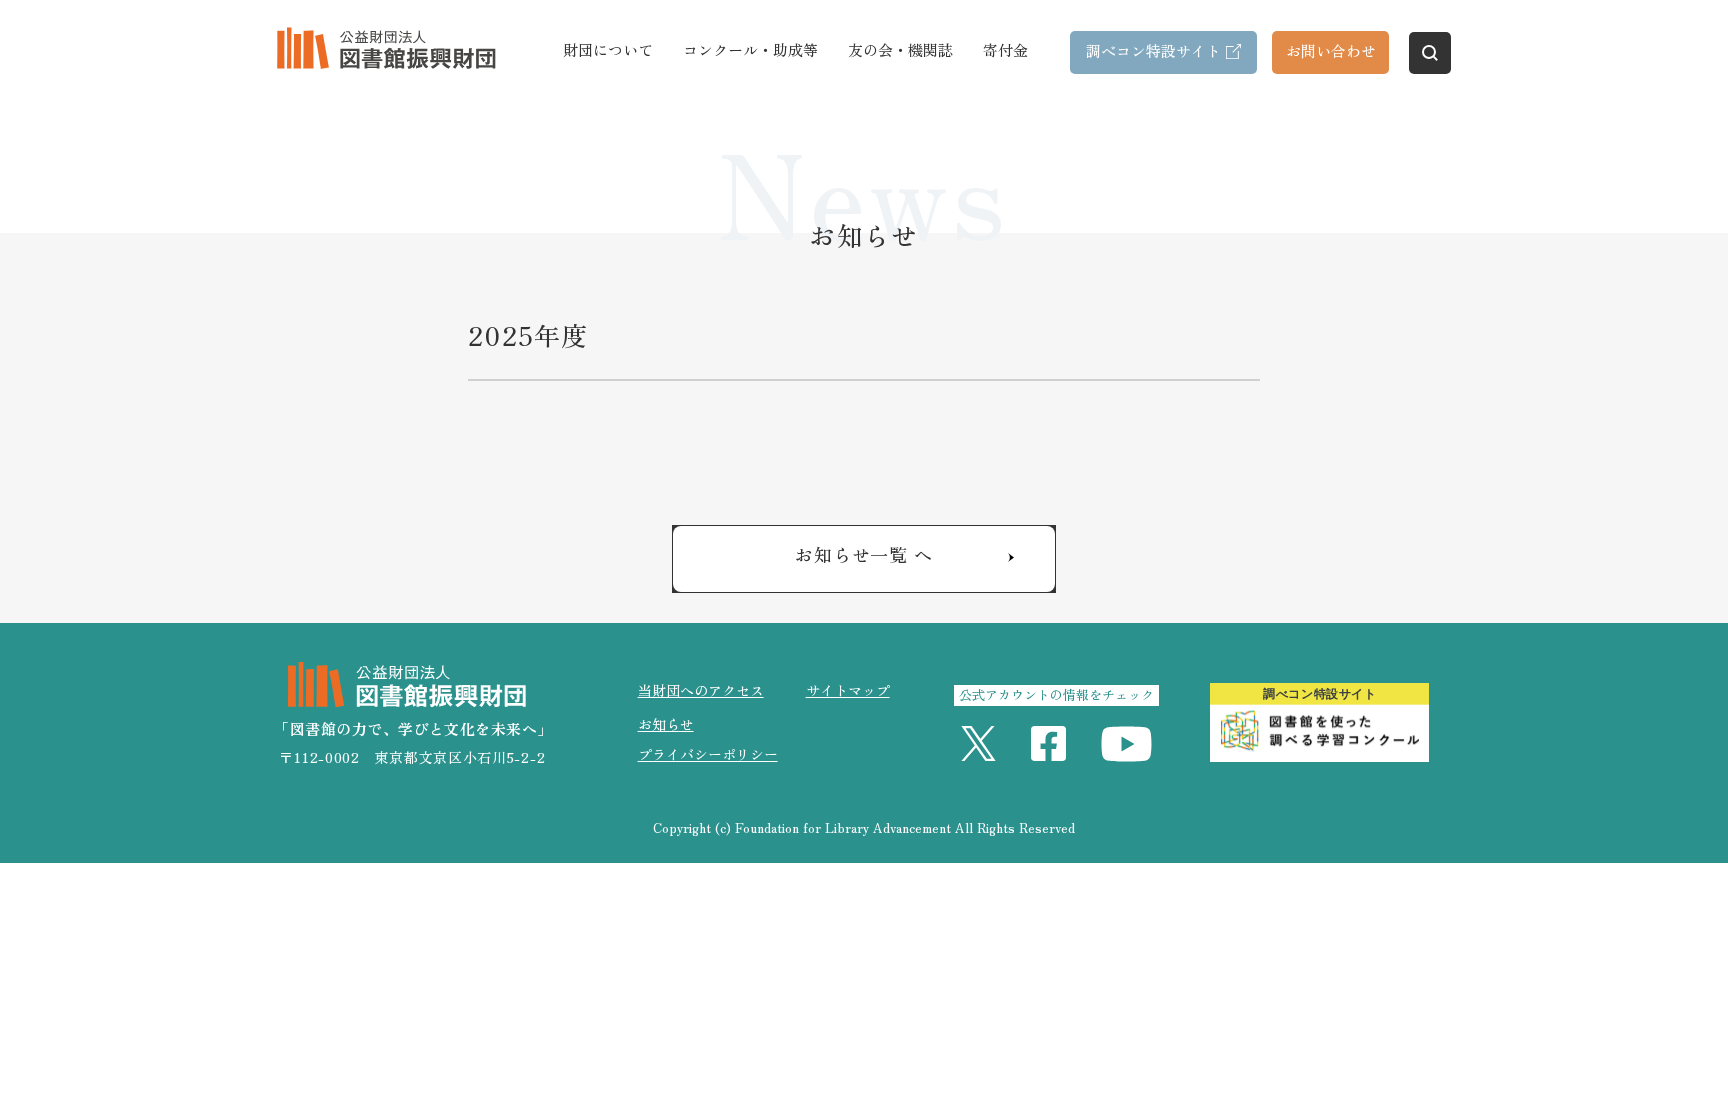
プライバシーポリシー (708, 754)
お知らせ (666, 724)
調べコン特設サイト (1153, 50)
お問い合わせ (1331, 50)
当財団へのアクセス (701, 690)
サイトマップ (848, 690)
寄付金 (1005, 49)
